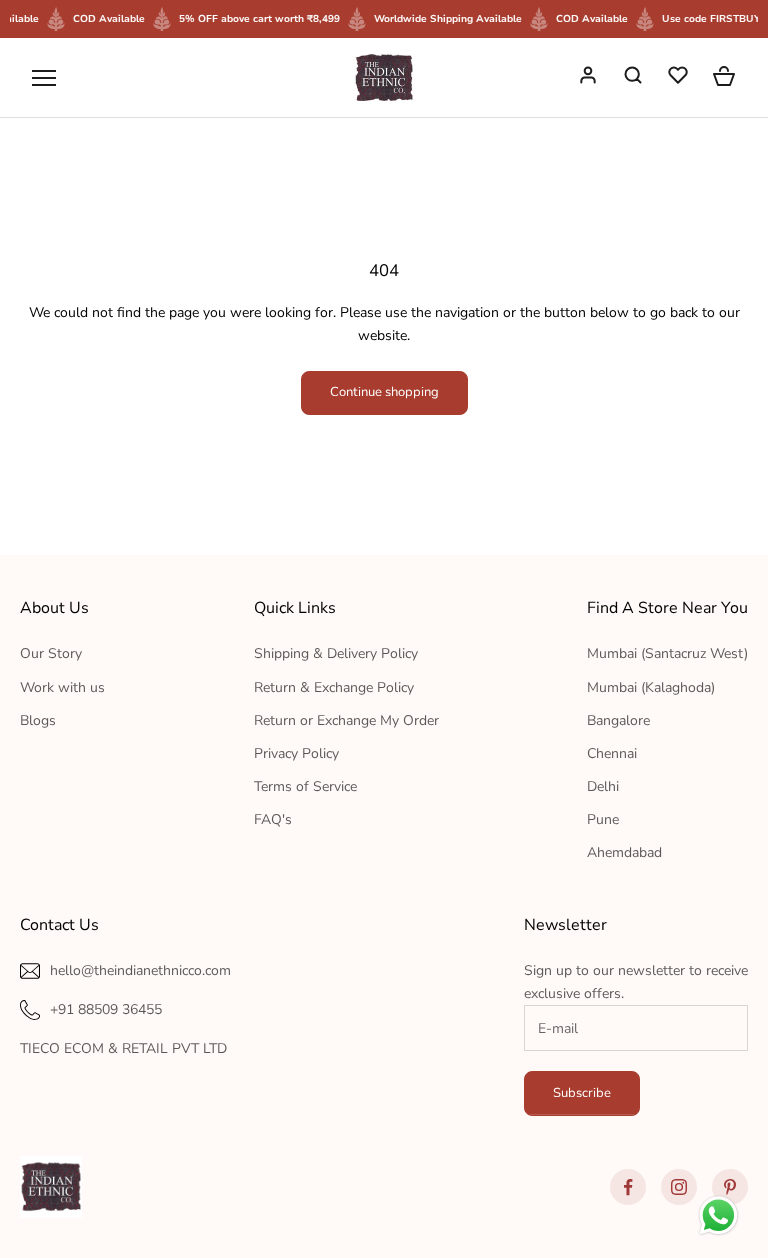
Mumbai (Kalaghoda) (651, 687)
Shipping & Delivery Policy (336, 653)
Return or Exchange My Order (346, 720)
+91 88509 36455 (106, 1009)
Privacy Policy (296, 753)
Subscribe (582, 1093)
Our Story (51, 653)
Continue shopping (384, 392)
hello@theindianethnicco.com (140, 970)
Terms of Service (305, 786)
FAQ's (273, 819)
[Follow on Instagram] (679, 1187)
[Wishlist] (680, 78)
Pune (603, 819)
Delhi (603, 786)
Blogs (38, 720)
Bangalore (618, 720)
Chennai (612, 753)
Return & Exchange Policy (334, 687)
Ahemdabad (624, 852)
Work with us (62, 687)
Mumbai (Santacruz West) (667, 653)
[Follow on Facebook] (628, 1187)
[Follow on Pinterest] (730, 1187)
